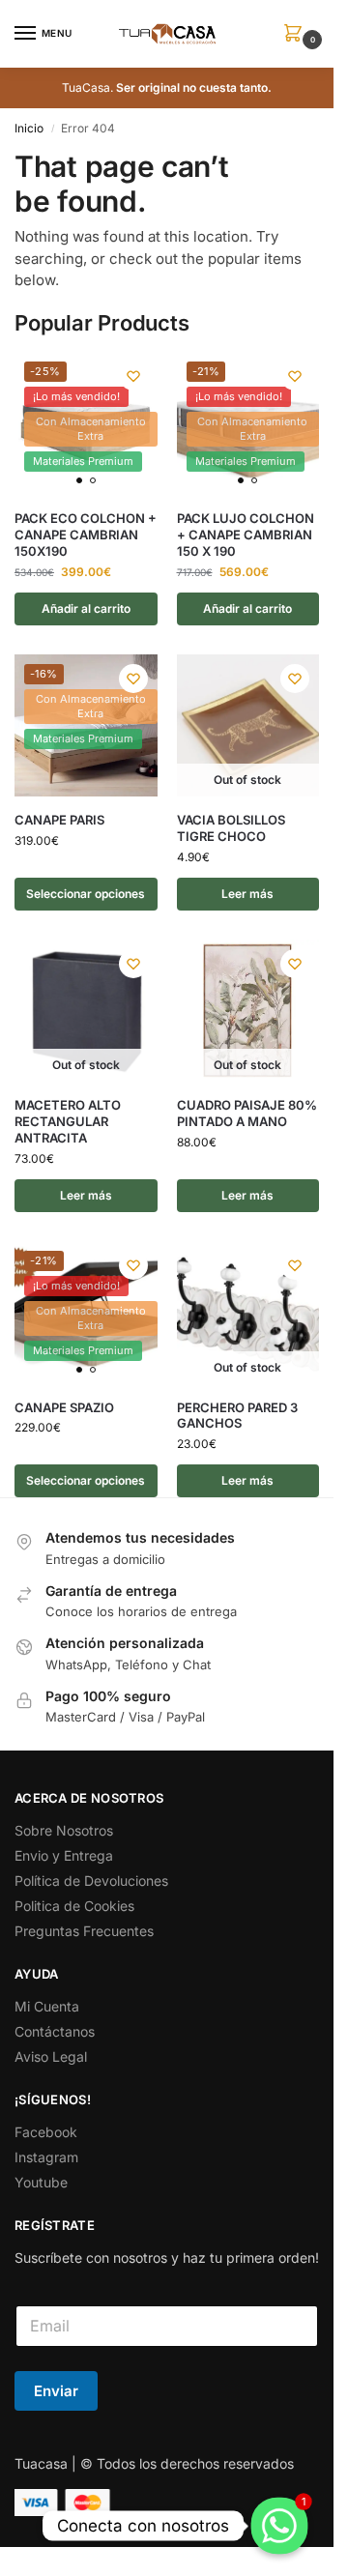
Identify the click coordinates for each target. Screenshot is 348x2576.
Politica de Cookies (74, 1906)
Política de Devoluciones (91, 1881)
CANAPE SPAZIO (64, 1407)
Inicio (29, 128)
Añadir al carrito (86, 608)
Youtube (41, 2182)
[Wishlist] (133, 376)
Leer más (247, 894)
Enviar (56, 2391)
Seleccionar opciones (86, 894)
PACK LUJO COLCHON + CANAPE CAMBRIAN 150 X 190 (246, 535)
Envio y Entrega (64, 1855)
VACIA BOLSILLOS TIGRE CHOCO (231, 828)
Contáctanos (55, 2031)
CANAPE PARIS (59, 820)
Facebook (46, 2132)
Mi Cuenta (47, 2006)
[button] (297, 34)
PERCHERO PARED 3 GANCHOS (237, 1416)
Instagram (46, 2157)
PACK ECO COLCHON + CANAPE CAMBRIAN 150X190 (86, 535)
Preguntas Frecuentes (84, 1931)
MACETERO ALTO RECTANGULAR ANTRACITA (68, 1121)
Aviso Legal (51, 2056)
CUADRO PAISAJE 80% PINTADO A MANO (247, 1113)
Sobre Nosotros (64, 1830)
